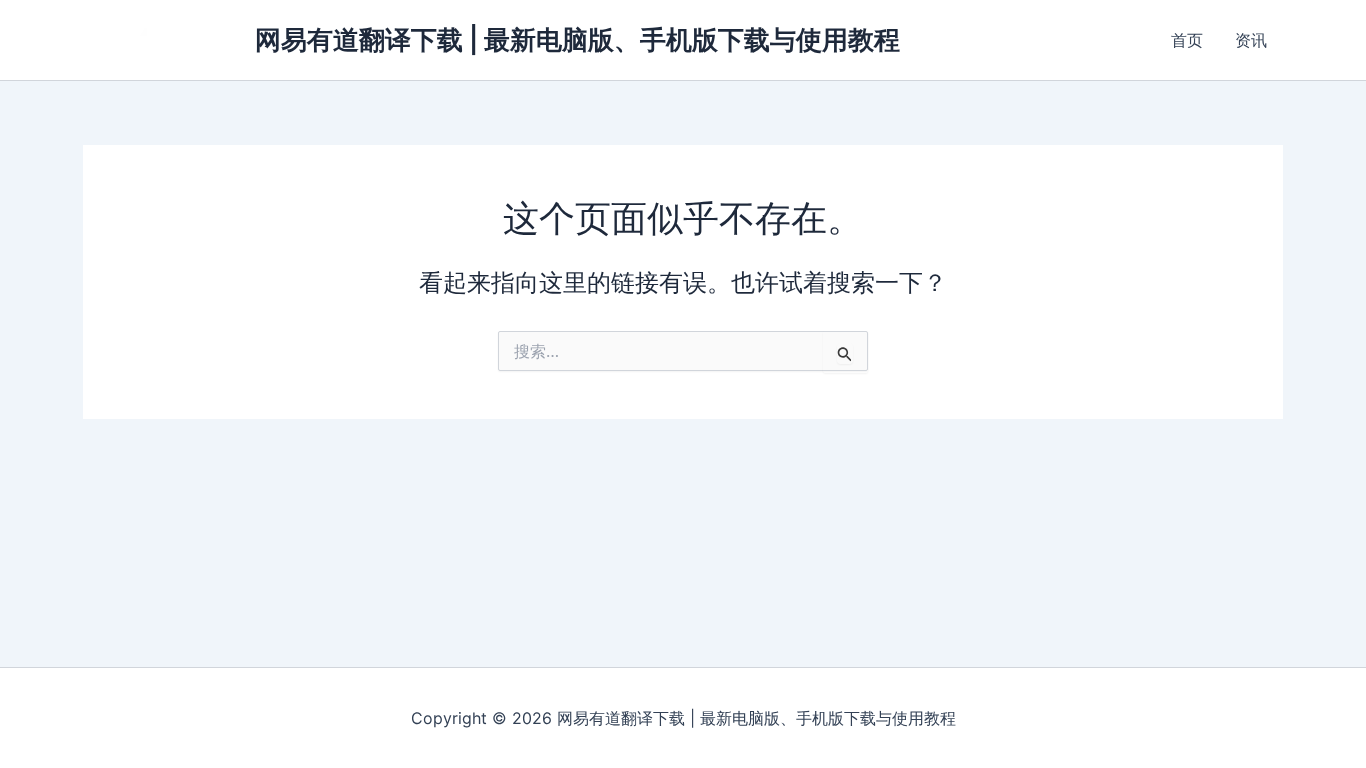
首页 (1187, 40)
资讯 (1251, 40)
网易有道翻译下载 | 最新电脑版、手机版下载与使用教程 (577, 39)
